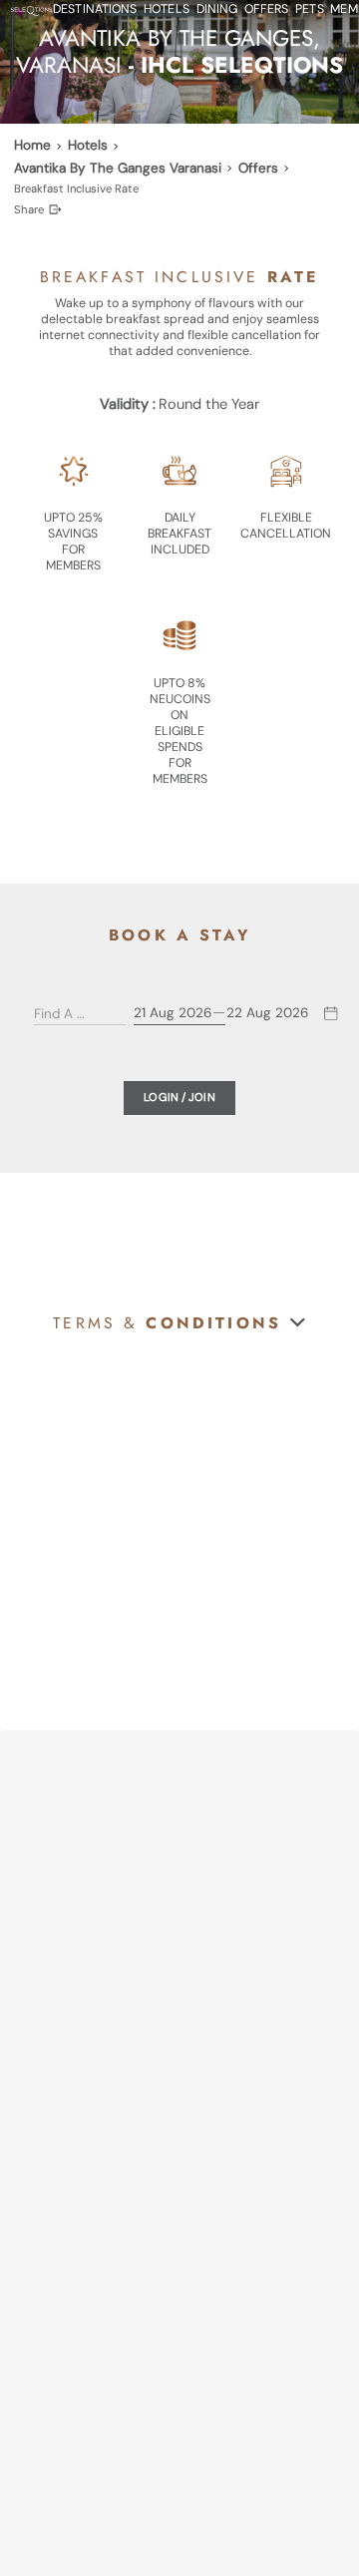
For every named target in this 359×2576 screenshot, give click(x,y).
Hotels (88, 145)
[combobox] (65, 1014)
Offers (258, 168)
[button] (180, 1322)
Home (32, 145)
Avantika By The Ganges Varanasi (118, 168)
